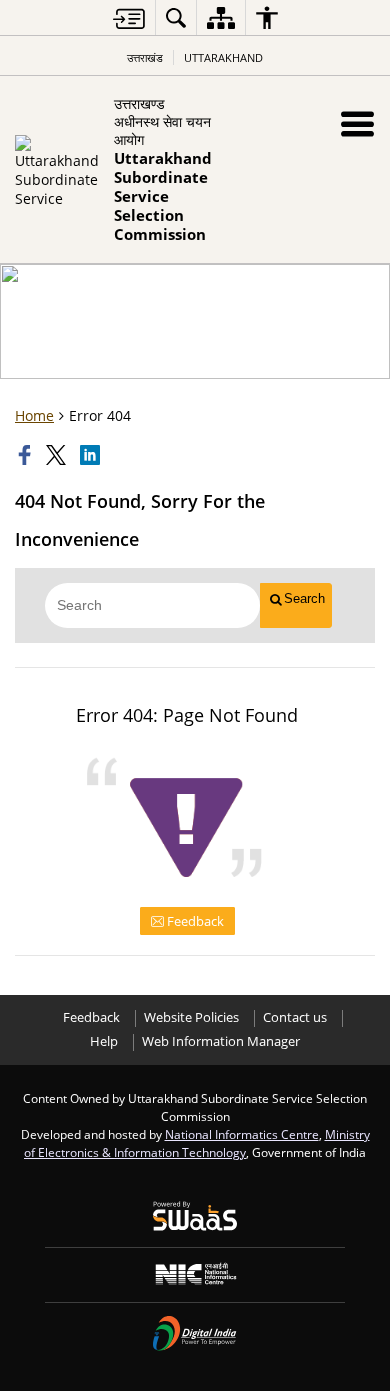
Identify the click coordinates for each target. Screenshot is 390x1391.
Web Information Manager (221, 1041)
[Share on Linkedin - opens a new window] (92, 455)
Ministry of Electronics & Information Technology (197, 1143)
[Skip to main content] (129, 18)
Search (304, 598)
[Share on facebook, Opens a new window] (27, 455)
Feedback (194, 921)
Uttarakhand (223, 57)
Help (104, 1041)
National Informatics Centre (242, 1134)
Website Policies (191, 1017)
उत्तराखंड (145, 57)
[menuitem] (176, 17)
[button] (357, 123)
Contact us (295, 1017)
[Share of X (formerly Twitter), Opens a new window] (58, 455)
